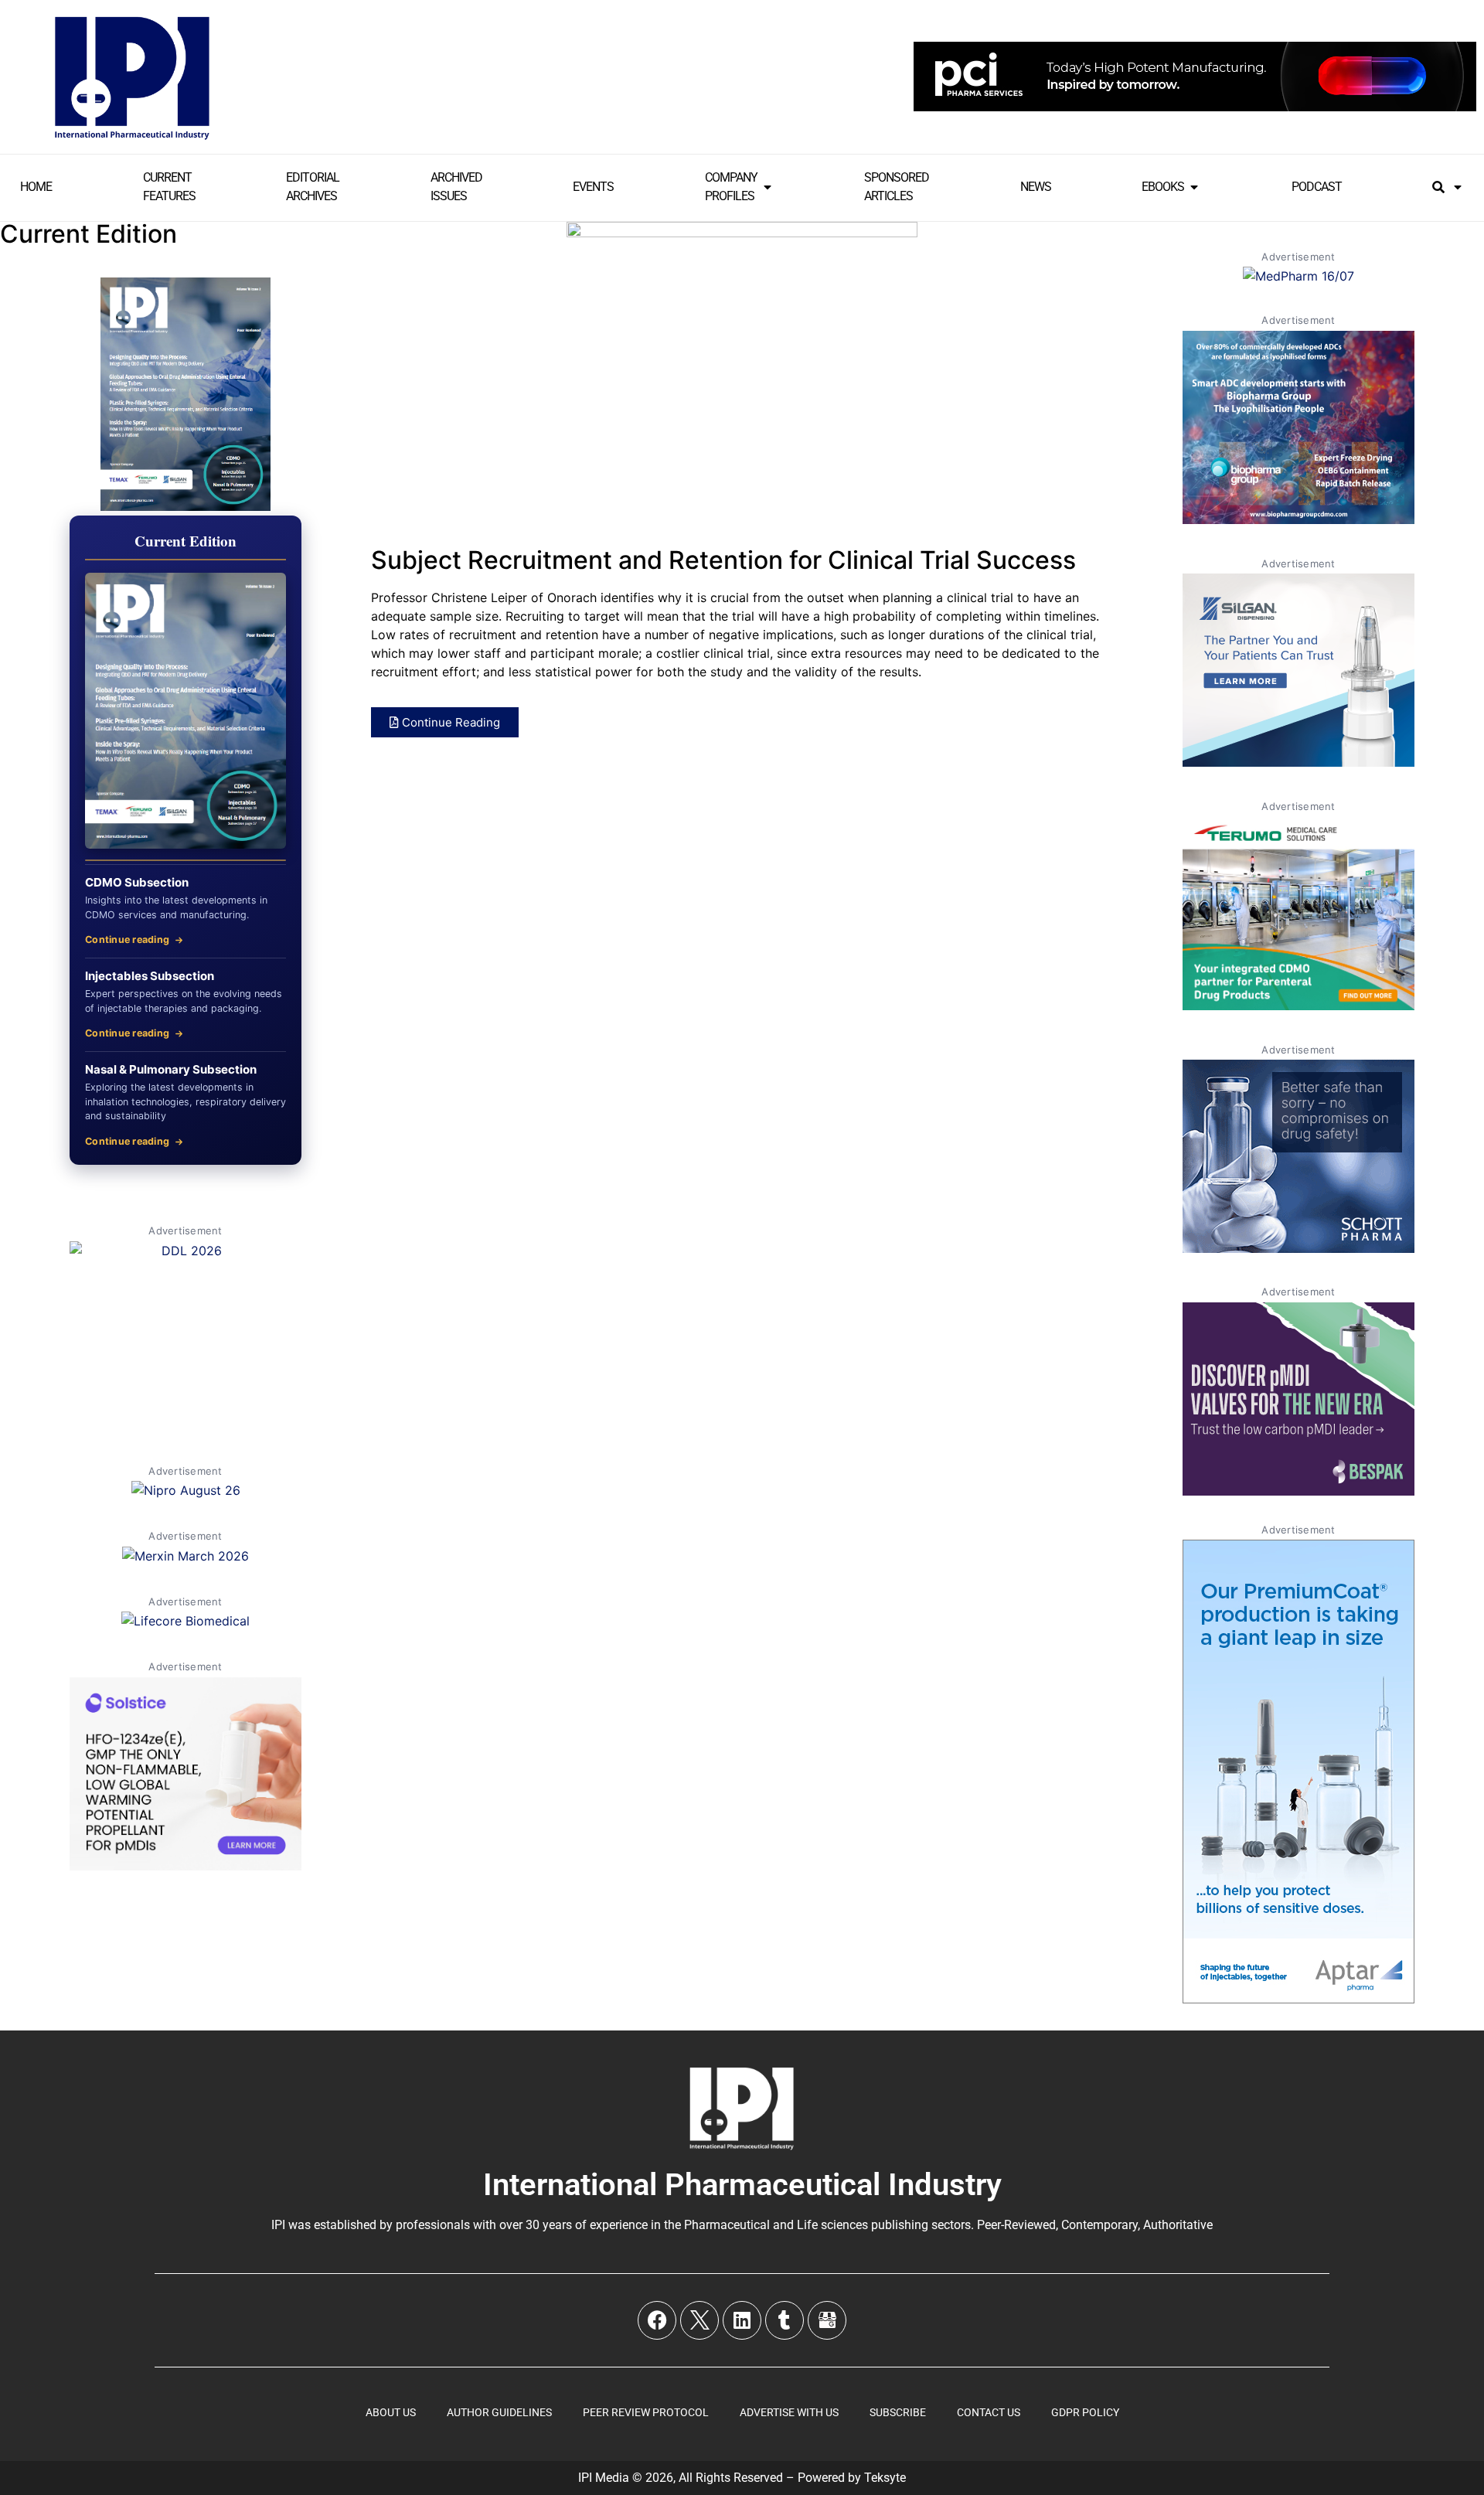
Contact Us (989, 2412)
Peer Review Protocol (646, 2412)
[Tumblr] (785, 2320)
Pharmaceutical (727, 2225)
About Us (391, 2412)
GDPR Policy (1085, 2412)
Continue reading (127, 939)
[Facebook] (657, 2320)
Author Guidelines (499, 2412)
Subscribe (898, 2412)
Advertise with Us (789, 2412)
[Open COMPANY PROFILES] (768, 187)
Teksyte (885, 2478)
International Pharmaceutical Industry (742, 2185)
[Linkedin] (742, 2320)
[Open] (1458, 187)
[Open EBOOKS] (1194, 187)
